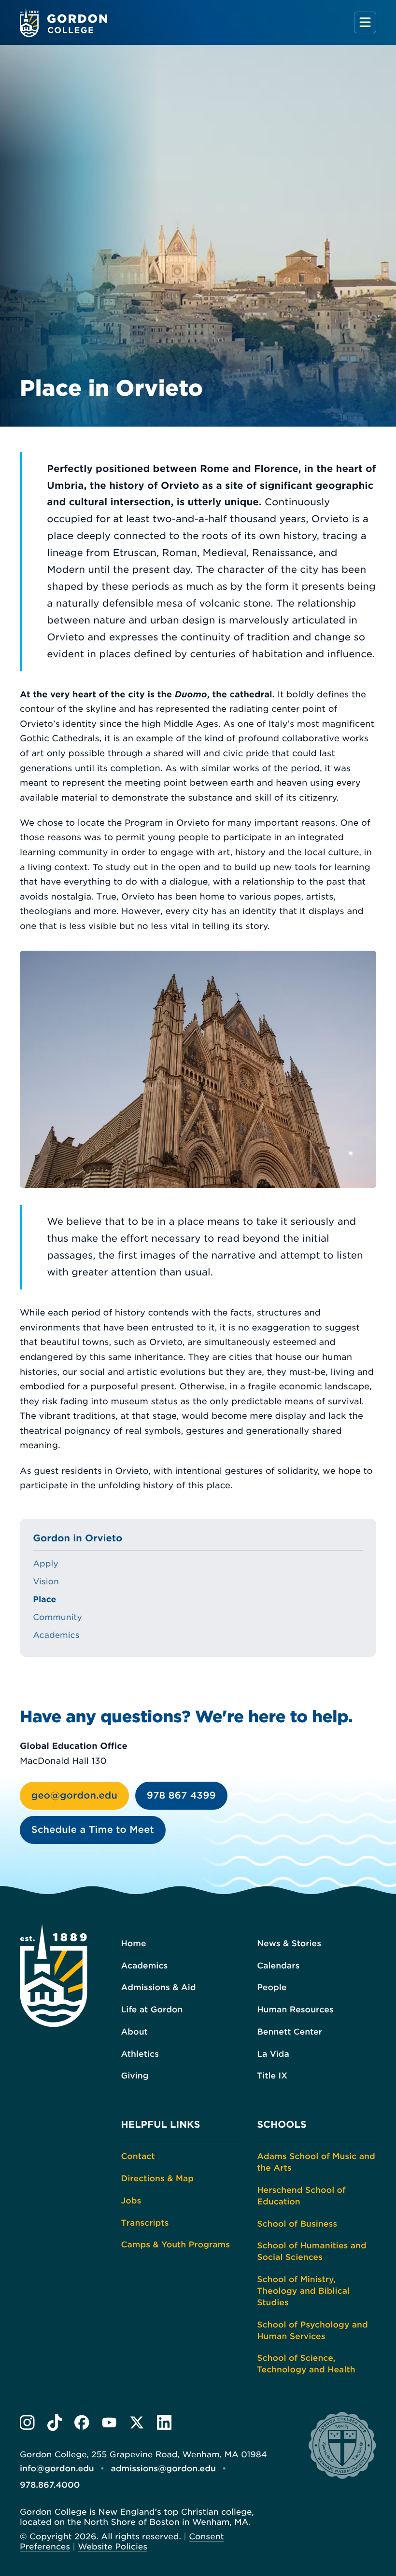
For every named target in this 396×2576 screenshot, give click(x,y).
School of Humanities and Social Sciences (312, 2252)
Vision (46, 1582)
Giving (134, 2076)
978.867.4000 (50, 2485)
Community (57, 1618)
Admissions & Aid (158, 1988)
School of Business (297, 2224)
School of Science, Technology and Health (306, 2364)
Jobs (131, 2201)
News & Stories (289, 1944)
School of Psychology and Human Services (312, 2331)
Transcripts (145, 2223)
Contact (138, 2157)
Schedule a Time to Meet (93, 1830)
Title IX (272, 2076)
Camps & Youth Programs (175, 2245)
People (272, 1988)
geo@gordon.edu (74, 1795)
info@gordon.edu (57, 2469)
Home (133, 1944)
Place (44, 1600)
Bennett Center (290, 2032)
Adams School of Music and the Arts (316, 2162)
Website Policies (113, 2547)
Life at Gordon (152, 2010)
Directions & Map (157, 2179)
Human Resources (295, 2010)
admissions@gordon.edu (163, 2469)
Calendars (278, 1966)
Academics (56, 1635)
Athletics (140, 2054)
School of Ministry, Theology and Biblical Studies (303, 2291)
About (134, 2032)
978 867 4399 (181, 1795)
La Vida (273, 2054)
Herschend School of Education (301, 2196)
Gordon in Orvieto (78, 1538)
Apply (46, 1564)
